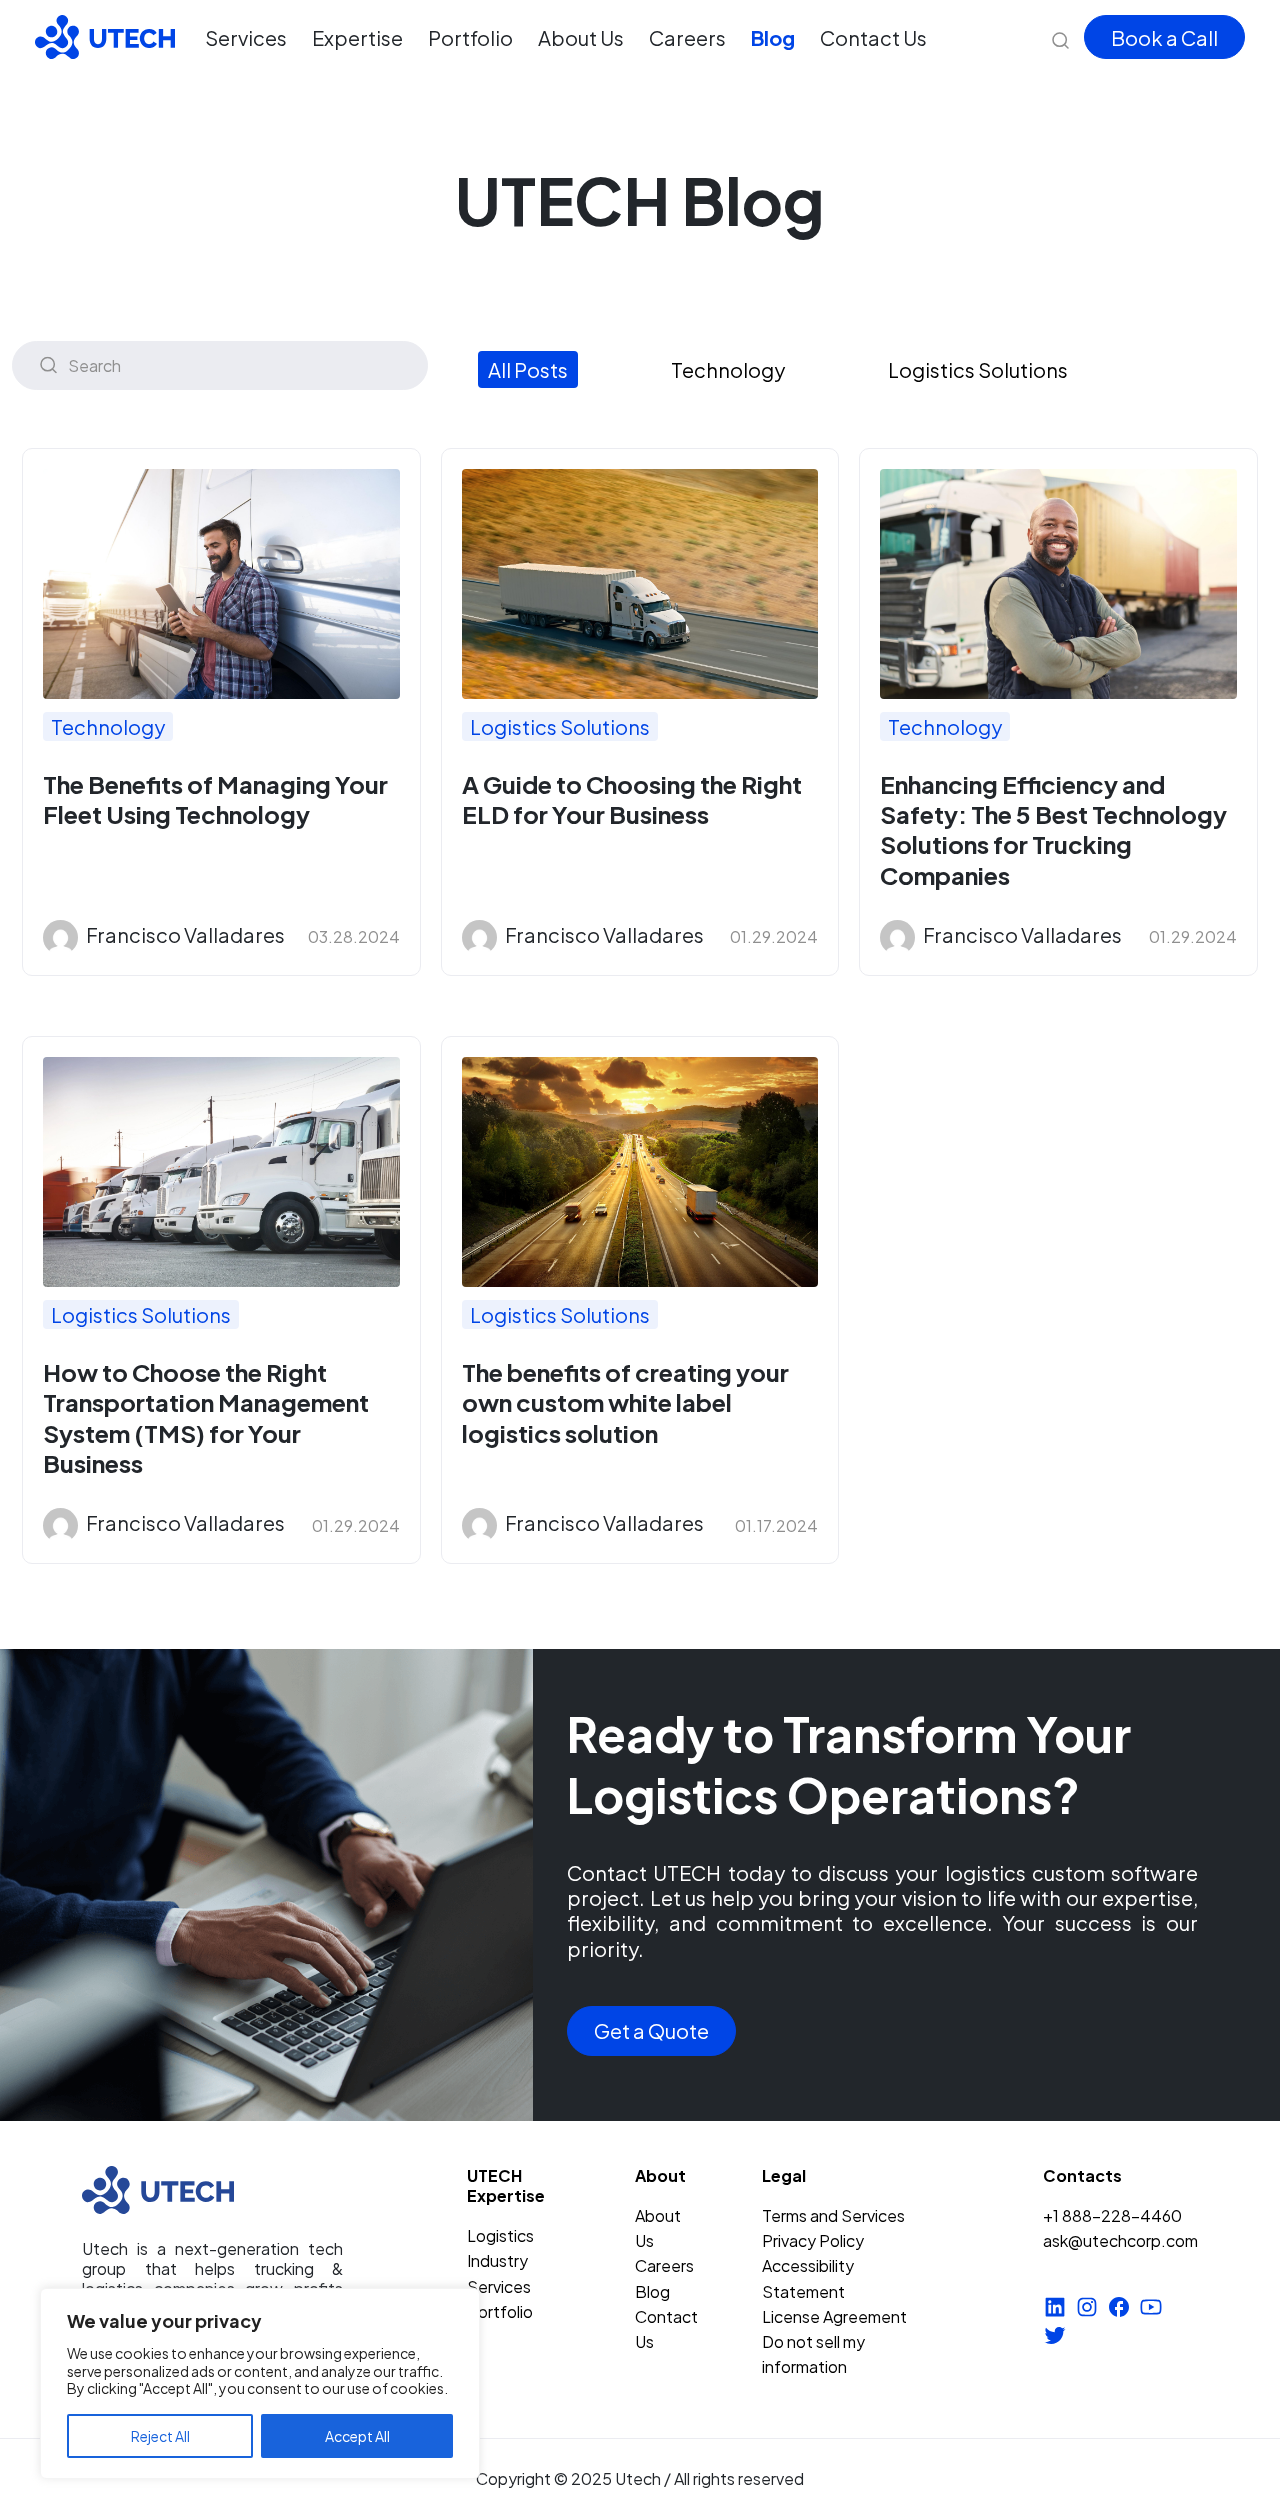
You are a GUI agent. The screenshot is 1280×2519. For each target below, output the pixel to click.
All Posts (528, 369)
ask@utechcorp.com (1120, 2240)
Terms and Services (833, 2215)
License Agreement (834, 2316)
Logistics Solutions (978, 369)
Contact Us (873, 37)
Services (246, 37)
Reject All (160, 2436)
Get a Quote (651, 2030)
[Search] (48, 365)
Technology (728, 369)
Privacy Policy (813, 2240)
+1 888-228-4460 (1112, 2215)
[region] (260, 2383)
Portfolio (470, 37)
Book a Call (1164, 37)
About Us (581, 37)
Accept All (357, 2436)
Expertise (357, 37)
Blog (773, 37)
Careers (687, 37)
